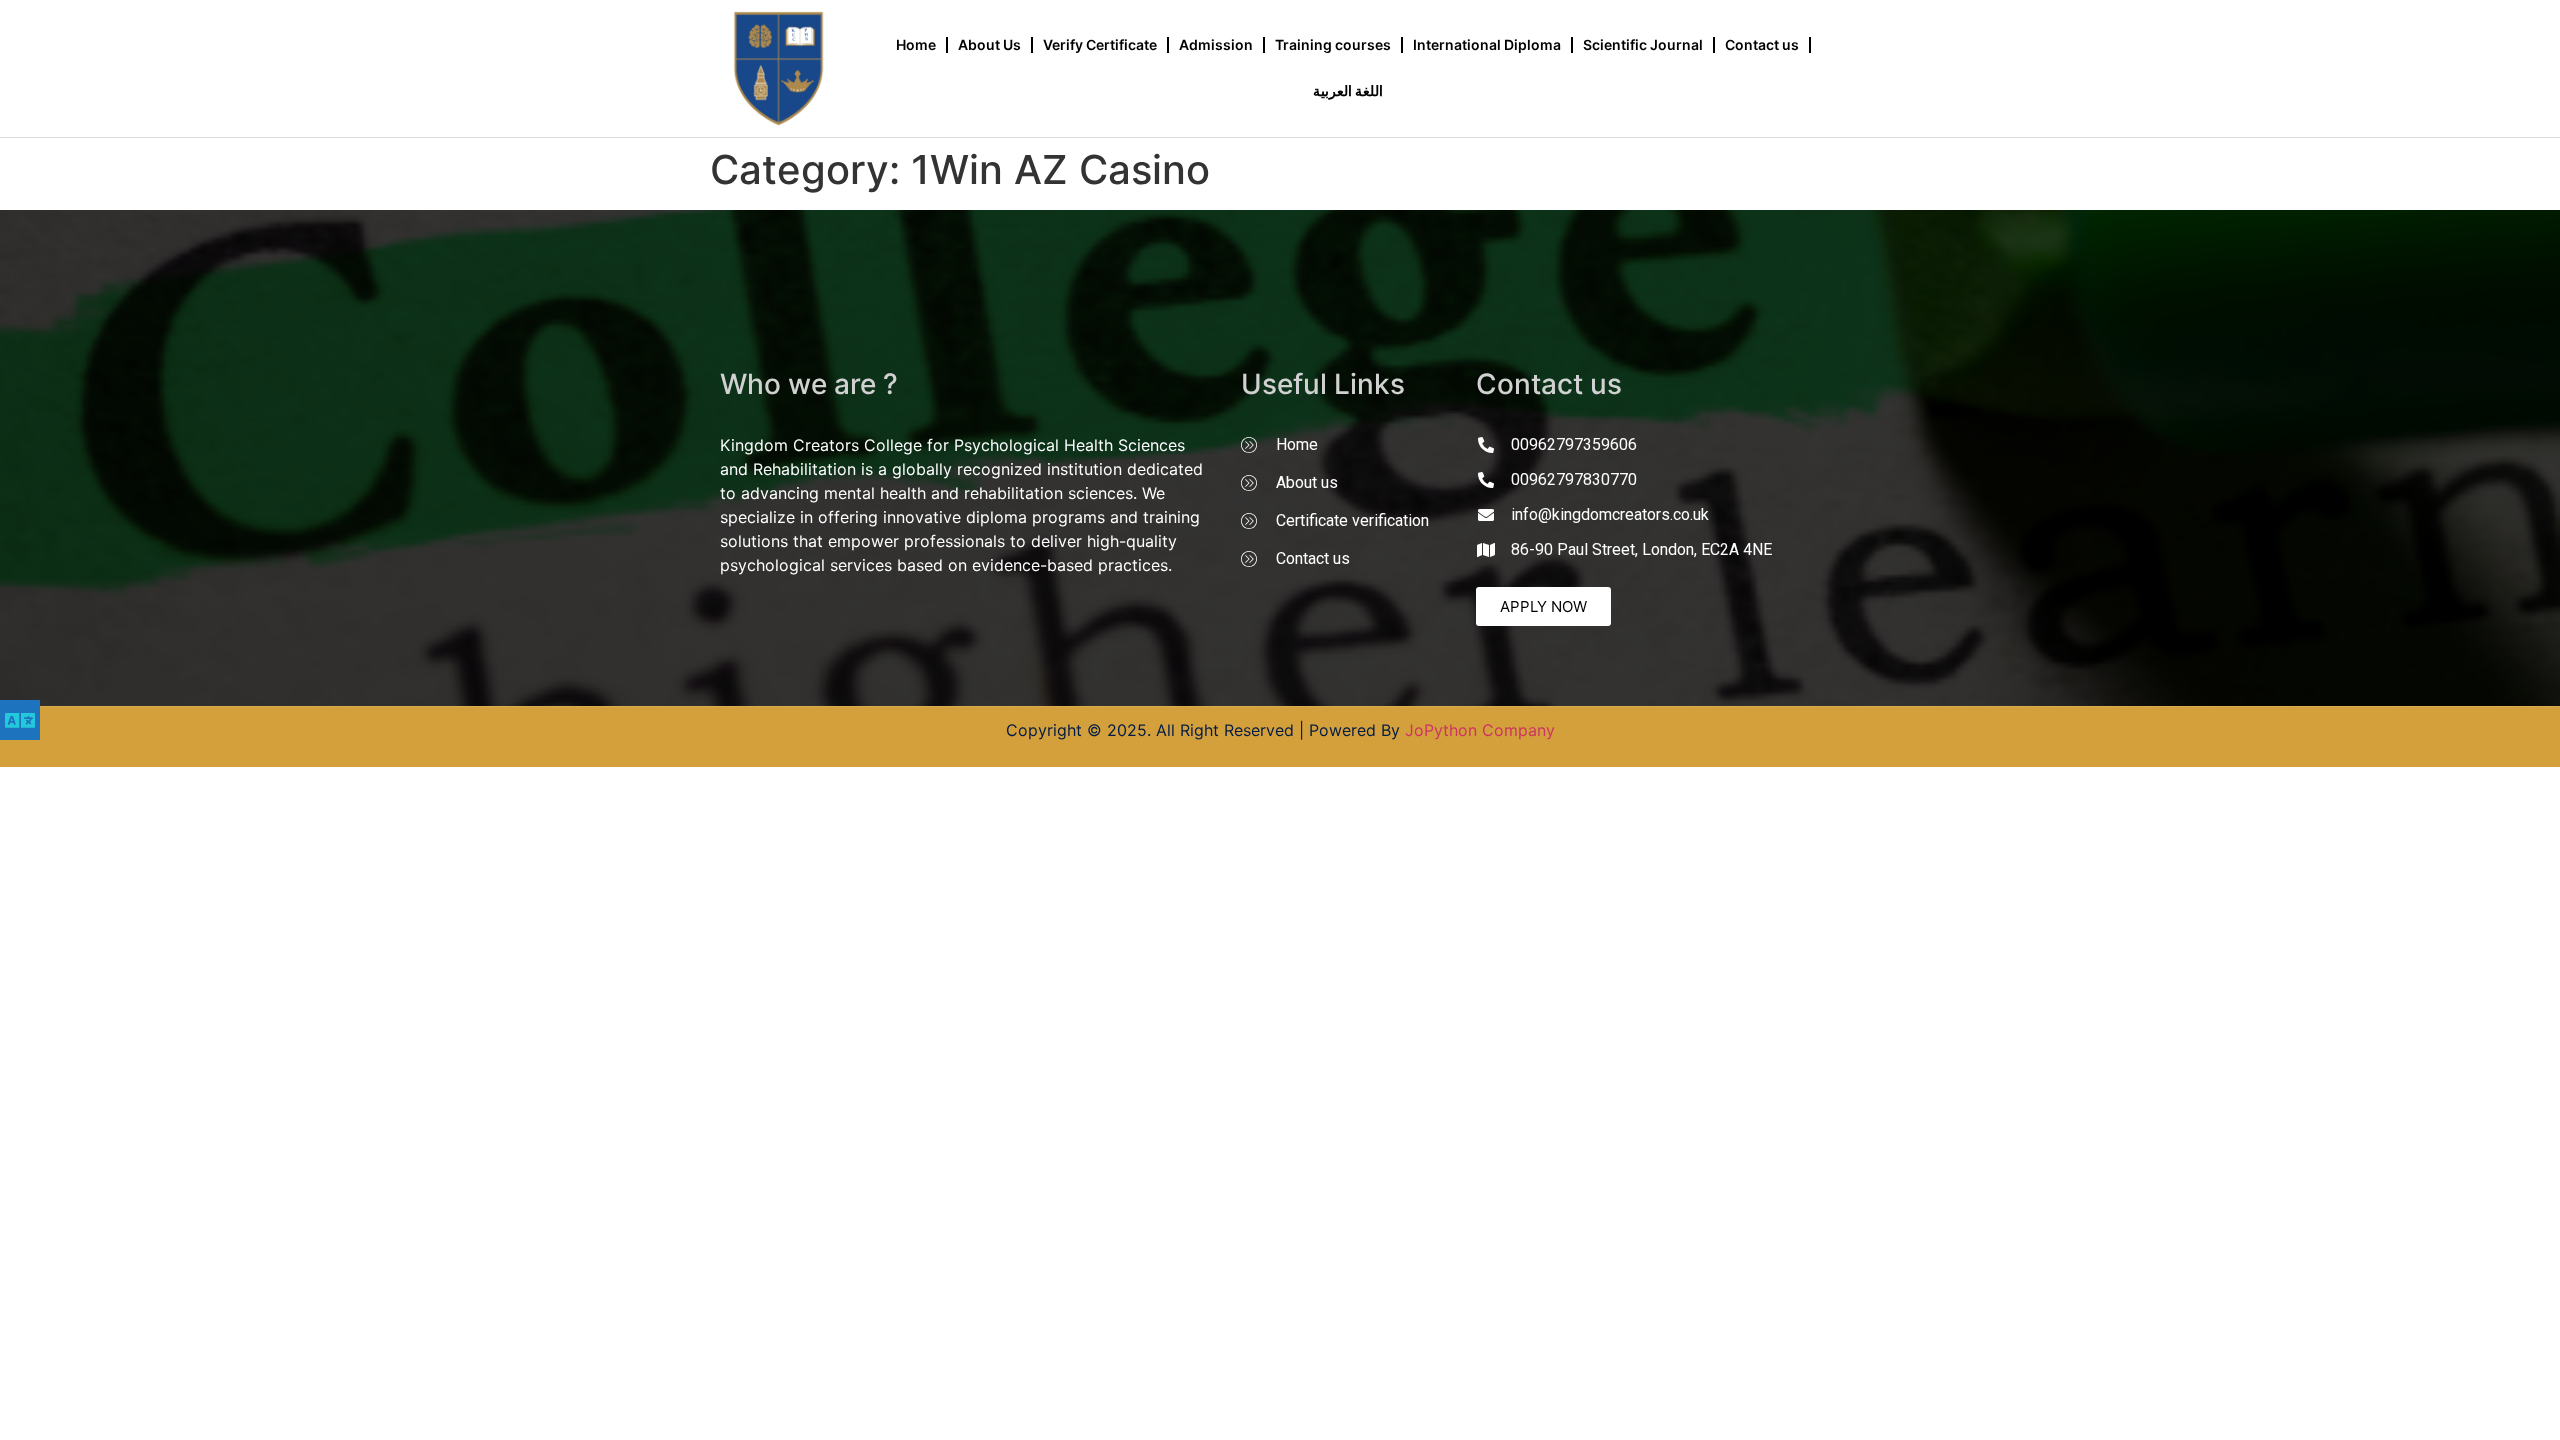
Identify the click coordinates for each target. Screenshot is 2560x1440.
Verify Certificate (1100, 44)
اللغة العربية (1348, 90)
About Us (989, 44)
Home (916, 44)
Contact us (1762, 44)
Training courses (1333, 44)
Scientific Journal (1643, 44)
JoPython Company (1480, 730)
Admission (1216, 44)
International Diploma (1487, 44)
